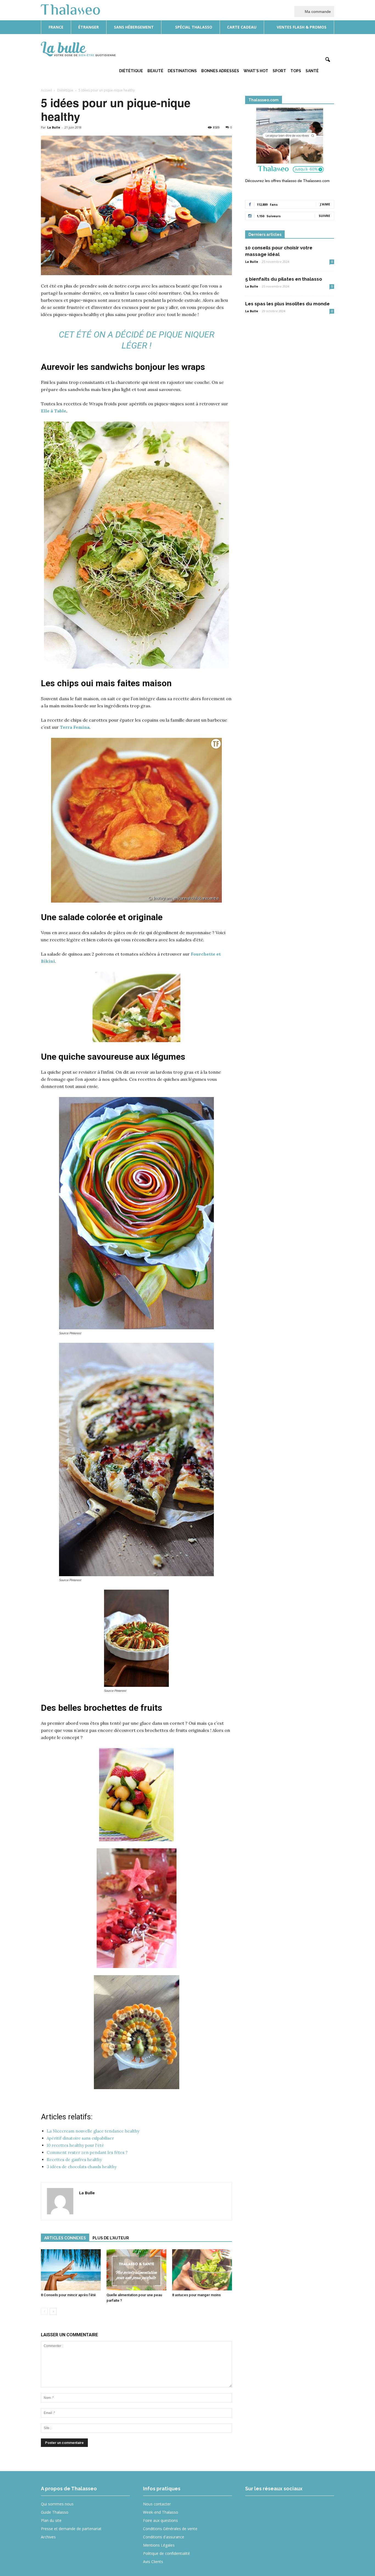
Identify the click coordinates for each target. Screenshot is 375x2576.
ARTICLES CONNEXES (65, 2238)
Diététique (131, 71)
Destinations (182, 71)
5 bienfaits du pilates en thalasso (284, 279)
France (56, 27)
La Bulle (54, 127)
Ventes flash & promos (301, 27)
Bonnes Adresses (220, 71)
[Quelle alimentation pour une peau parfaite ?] (136, 2270)
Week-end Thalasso (161, 2512)
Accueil (46, 90)
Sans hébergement (134, 27)
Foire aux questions (160, 2520)
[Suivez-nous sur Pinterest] (293, 2508)
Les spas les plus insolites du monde (287, 304)
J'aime (325, 204)
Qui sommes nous (57, 2504)
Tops (296, 71)
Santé (312, 71)
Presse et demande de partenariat (71, 2529)
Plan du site (51, 2520)
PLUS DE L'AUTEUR (111, 2238)
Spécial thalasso (193, 27)
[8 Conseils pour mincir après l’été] (71, 2270)
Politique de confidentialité (166, 2553)
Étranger (89, 27)
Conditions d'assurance (164, 2537)
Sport (279, 71)
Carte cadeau (242, 27)
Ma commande (317, 12)
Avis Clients (153, 2562)
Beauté (155, 71)
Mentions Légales (159, 2545)
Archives (48, 2537)
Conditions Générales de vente (170, 2529)
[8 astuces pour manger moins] (202, 2270)
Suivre (324, 216)
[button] (328, 60)
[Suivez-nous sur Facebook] (253, 2508)
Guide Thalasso (55, 2512)
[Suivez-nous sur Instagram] (273, 2508)
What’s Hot (256, 71)
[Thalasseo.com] (290, 142)
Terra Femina (75, 727)
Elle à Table (54, 411)
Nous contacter (157, 2504)
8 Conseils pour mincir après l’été (68, 2295)
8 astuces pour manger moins (196, 2295)
